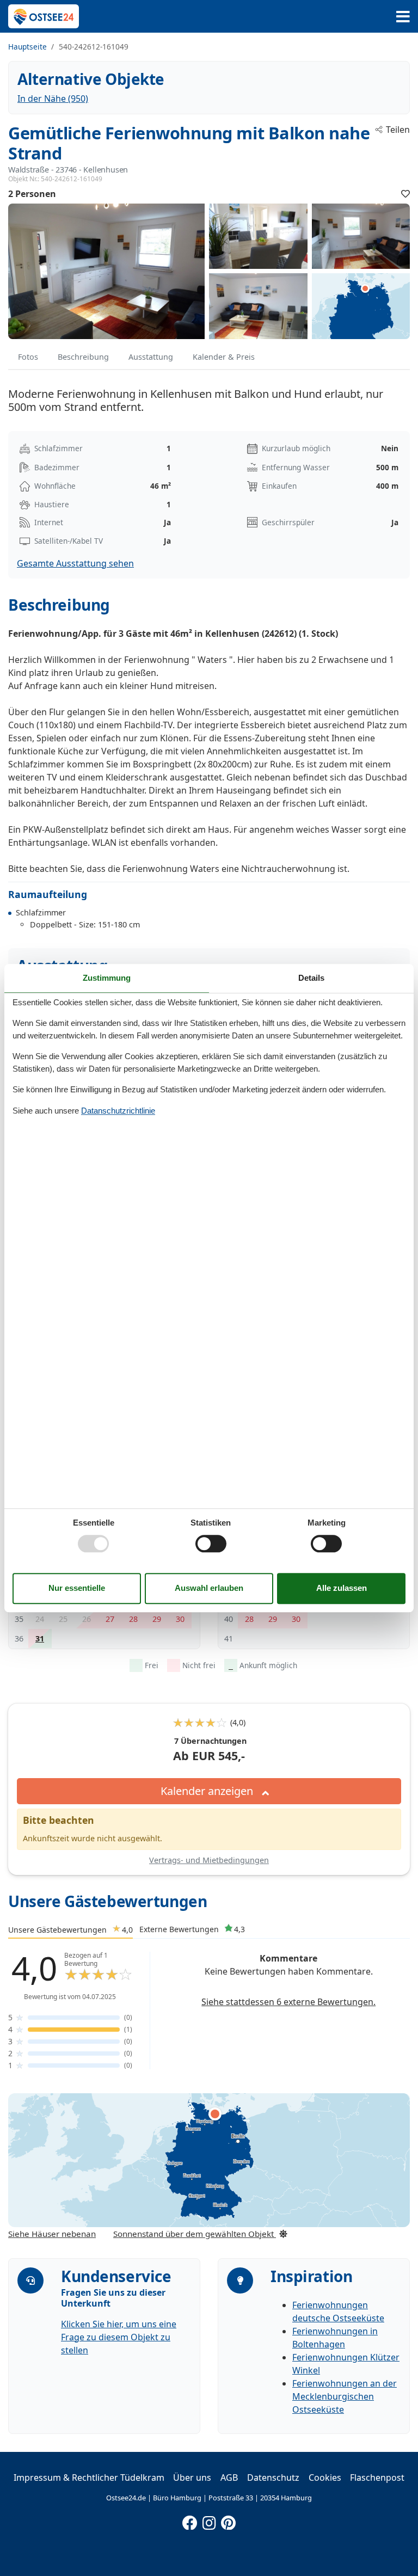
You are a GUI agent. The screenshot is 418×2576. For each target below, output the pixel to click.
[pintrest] (228, 2520)
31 (40, 1639)
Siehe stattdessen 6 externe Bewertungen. (288, 2002)
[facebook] (190, 2520)
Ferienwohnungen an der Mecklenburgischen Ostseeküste (345, 2396)
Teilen (398, 130)
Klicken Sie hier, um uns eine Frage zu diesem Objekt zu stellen (119, 2337)
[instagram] (209, 2520)
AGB (229, 2477)
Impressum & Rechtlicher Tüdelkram (89, 2477)
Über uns (192, 2477)
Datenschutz (273, 2477)
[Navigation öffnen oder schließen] (403, 17)
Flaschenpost (377, 2477)
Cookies (325, 2477)
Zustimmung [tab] (107, 978)
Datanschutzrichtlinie (118, 1111)
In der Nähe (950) (53, 99)
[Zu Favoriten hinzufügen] (405, 194)
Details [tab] (311, 978)
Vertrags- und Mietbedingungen (209, 1860)
